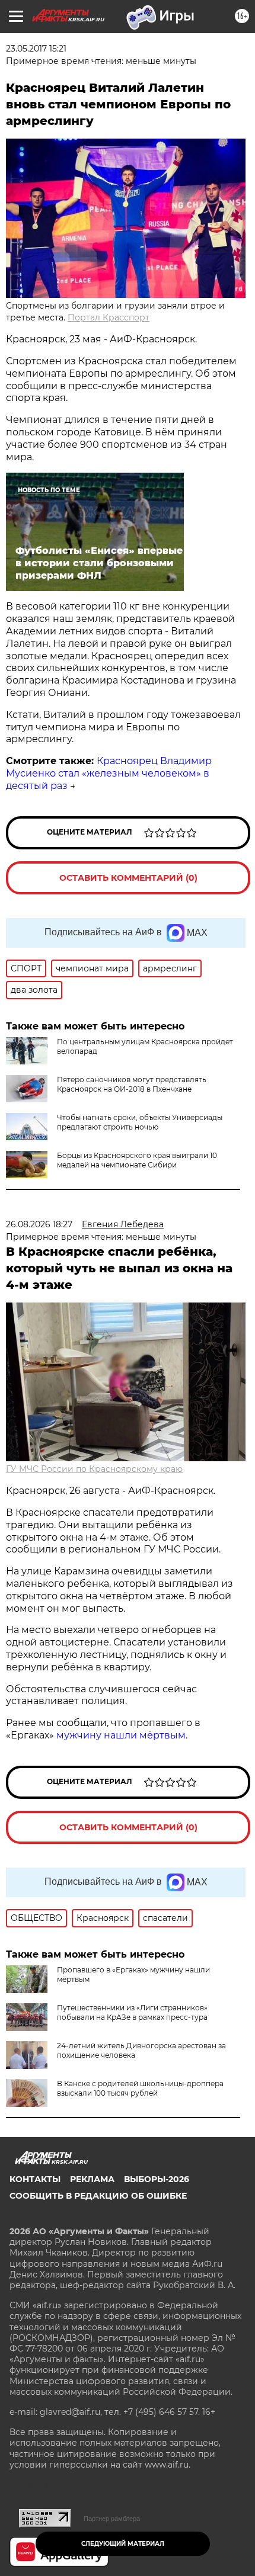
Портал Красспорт (109, 317)
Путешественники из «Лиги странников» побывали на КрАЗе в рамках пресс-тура (132, 2012)
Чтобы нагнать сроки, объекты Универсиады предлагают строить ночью (140, 1122)
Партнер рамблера (112, 2519)
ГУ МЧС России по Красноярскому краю (94, 1469)
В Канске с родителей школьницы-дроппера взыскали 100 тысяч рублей (140, 2088)
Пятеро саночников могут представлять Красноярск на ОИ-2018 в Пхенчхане (132, 1084)
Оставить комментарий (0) (128, 878)
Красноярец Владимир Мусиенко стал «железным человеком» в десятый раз (109, 773)
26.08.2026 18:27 (39, 1224)
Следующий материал (123, 2544)
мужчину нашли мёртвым (121, 1735)
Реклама (92, 2179)
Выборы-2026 (157, 2179)
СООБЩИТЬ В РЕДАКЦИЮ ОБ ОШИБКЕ (98, 2196)
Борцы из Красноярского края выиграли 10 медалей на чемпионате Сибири (137, 1160)
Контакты (35, 2179)
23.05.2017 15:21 (36, 49)
